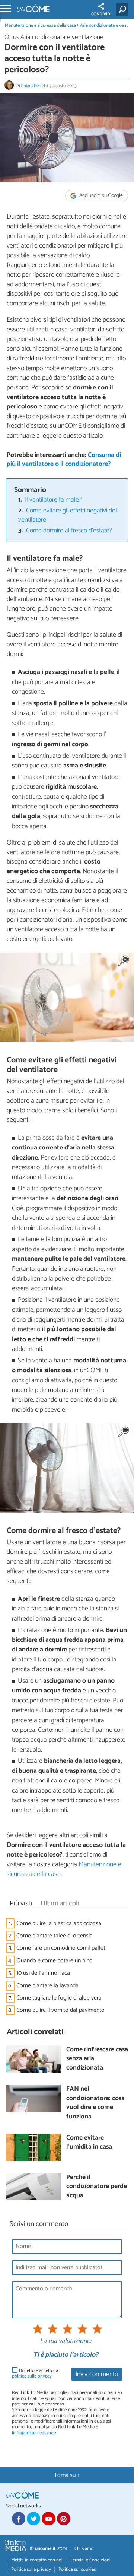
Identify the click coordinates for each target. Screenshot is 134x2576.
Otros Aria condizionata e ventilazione (54, 37)
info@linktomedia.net (34, 2433)
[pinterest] (64, 2519)
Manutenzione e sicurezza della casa (40, 26)
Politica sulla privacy (31, 2569)
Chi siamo (84, 2549)
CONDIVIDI (101, 14)
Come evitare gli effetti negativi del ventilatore (68, 515)
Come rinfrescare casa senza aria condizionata (97, 2059)
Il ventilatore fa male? (53, 500)
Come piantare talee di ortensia (55, 1936)
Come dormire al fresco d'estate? (69, 531)
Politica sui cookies (77, 2569)
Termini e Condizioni (90, 2560)
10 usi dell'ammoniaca (43, 1973)
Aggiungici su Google (100, 196)
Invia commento (97, 2374)
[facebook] (19, 2519)
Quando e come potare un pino (55, 1961)
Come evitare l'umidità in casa (89, 2143)
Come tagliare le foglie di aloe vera (59, 1998)
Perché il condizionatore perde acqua (97, 2187)
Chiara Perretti (34, 86)
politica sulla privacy (32, 2376)
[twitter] (33, 2519)
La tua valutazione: (66, 2341)
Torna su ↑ (67, 2475)
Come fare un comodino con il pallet (61, 1948)
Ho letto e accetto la (35, 2374)
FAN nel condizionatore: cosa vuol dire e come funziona (95, 2103)
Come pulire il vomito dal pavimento (60, 2010)
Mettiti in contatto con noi (37, 2560)
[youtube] (48, 2519)
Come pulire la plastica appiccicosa (59, 1923)
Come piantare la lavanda (47, 1986)
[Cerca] (123, 9)
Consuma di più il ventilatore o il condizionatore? (64, 460)
